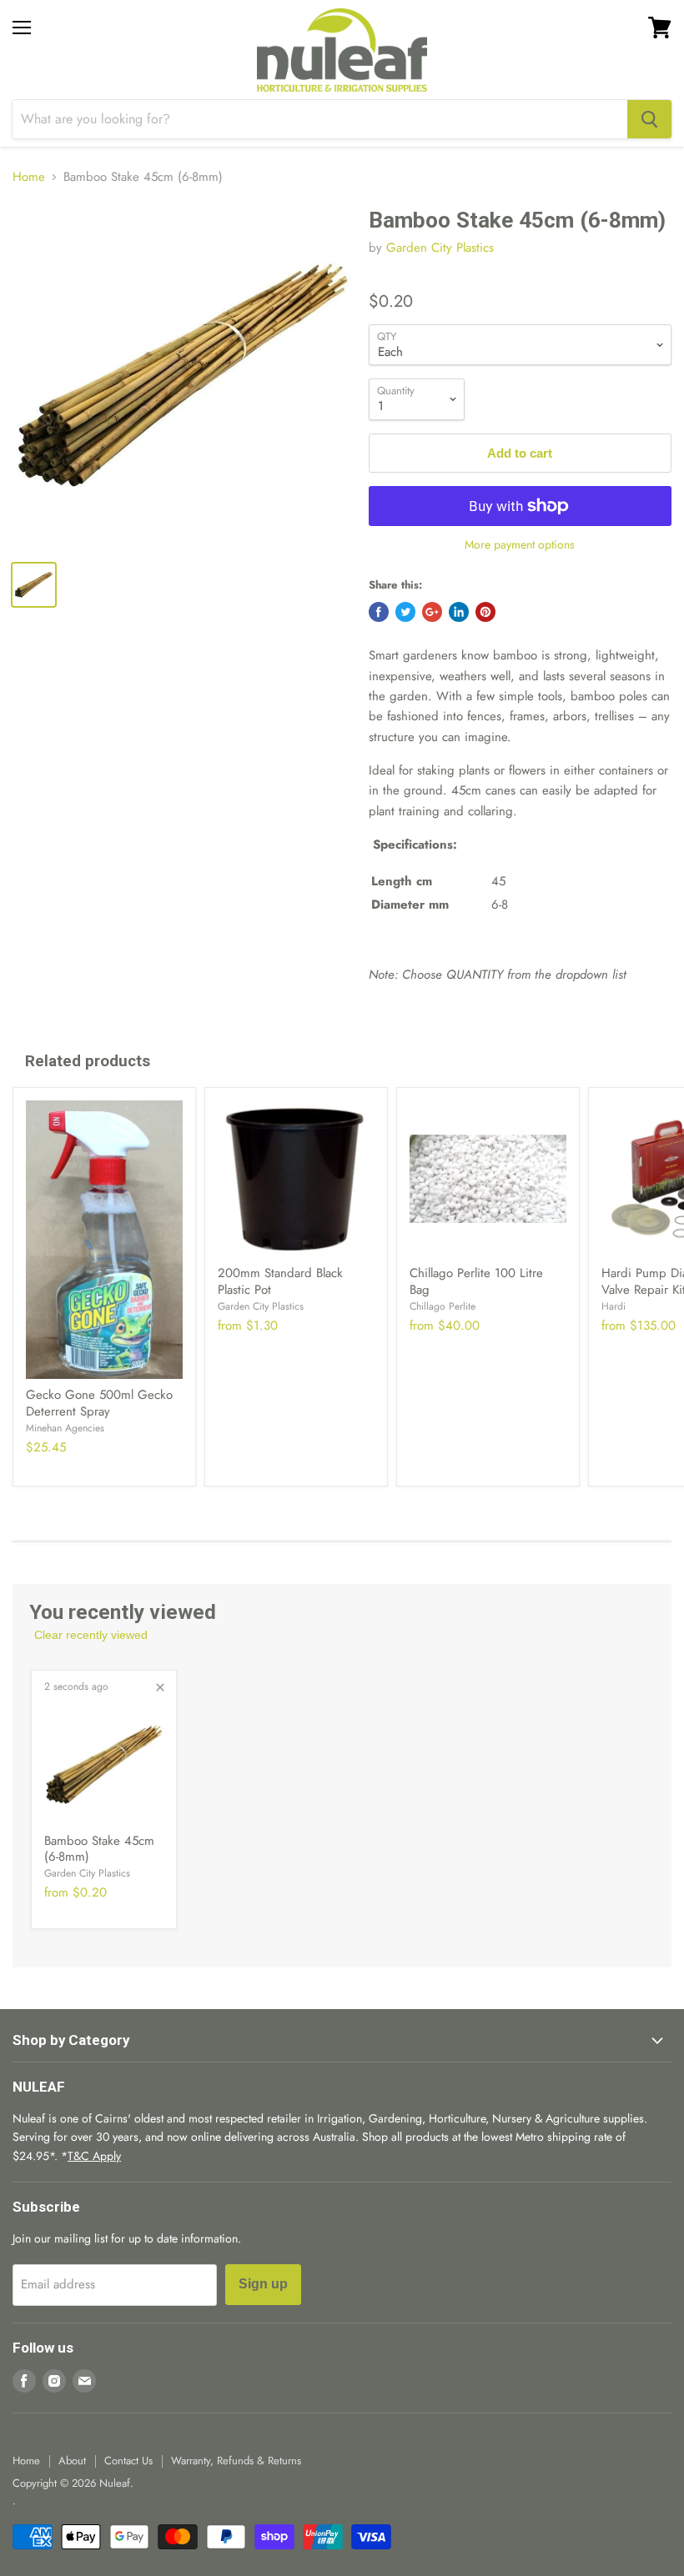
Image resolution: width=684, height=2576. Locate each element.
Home (29, 177)
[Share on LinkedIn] (459, 612)
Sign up (263, 2284)
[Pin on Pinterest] (485, 612)
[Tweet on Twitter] (405, 612)
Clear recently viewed (91, 1635)
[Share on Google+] (432, 612)
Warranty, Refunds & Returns (236, 2461)
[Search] (649, 119)
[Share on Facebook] (379, 612)
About (72, 2461)
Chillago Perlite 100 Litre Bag (476, 1281)
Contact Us (128, 2461)
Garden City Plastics (440, 248)
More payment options (520, 544)
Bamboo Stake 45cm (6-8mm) (99, 1849)
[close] (160, 1687)
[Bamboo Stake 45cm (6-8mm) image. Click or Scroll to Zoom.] (182, 377)
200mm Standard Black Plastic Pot (280, 1281)
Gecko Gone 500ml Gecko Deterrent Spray (99, 1403)
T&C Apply (94, 2156)
